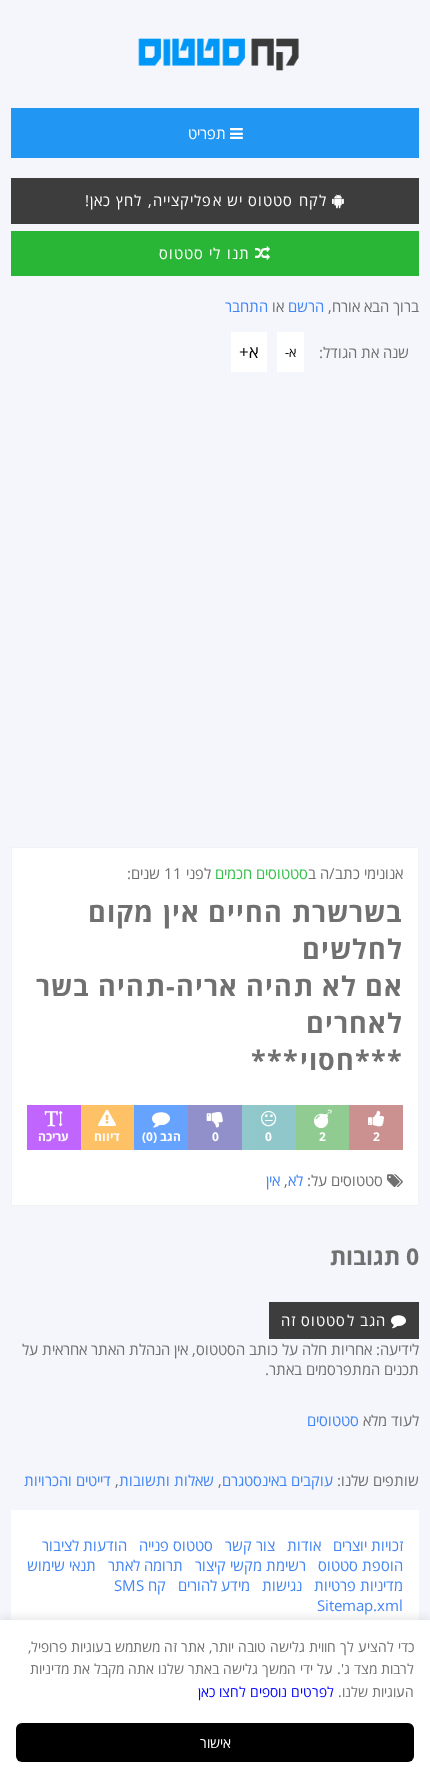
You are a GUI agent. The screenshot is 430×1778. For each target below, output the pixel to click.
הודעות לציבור (84, 1545)
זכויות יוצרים (368, 1545)
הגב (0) (161, 1136)
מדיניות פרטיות (358, 1585)
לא (295, 1180)
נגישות (282, 1585)
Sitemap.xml (360, 1605)
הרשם (306, 306)
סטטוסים (333, 1420)
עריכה (53, 1136)
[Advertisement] (215, 622)
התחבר (246, 306)
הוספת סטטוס (360, 1565)
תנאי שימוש (61, 1565)
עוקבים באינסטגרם (277, 1480)
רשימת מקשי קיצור (250, 1565)
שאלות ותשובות (166, 1480)
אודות (304, 1545)
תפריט (209, 133)
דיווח (107, 1136)
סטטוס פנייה (176, 1545)
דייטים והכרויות (67, 1480)
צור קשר (250, 1545)
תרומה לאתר (145, 1565)
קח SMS (140, 1585)
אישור (215, 1742)
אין (273, 1180)
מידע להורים (214, 1585)
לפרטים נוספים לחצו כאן (266, 1691)
